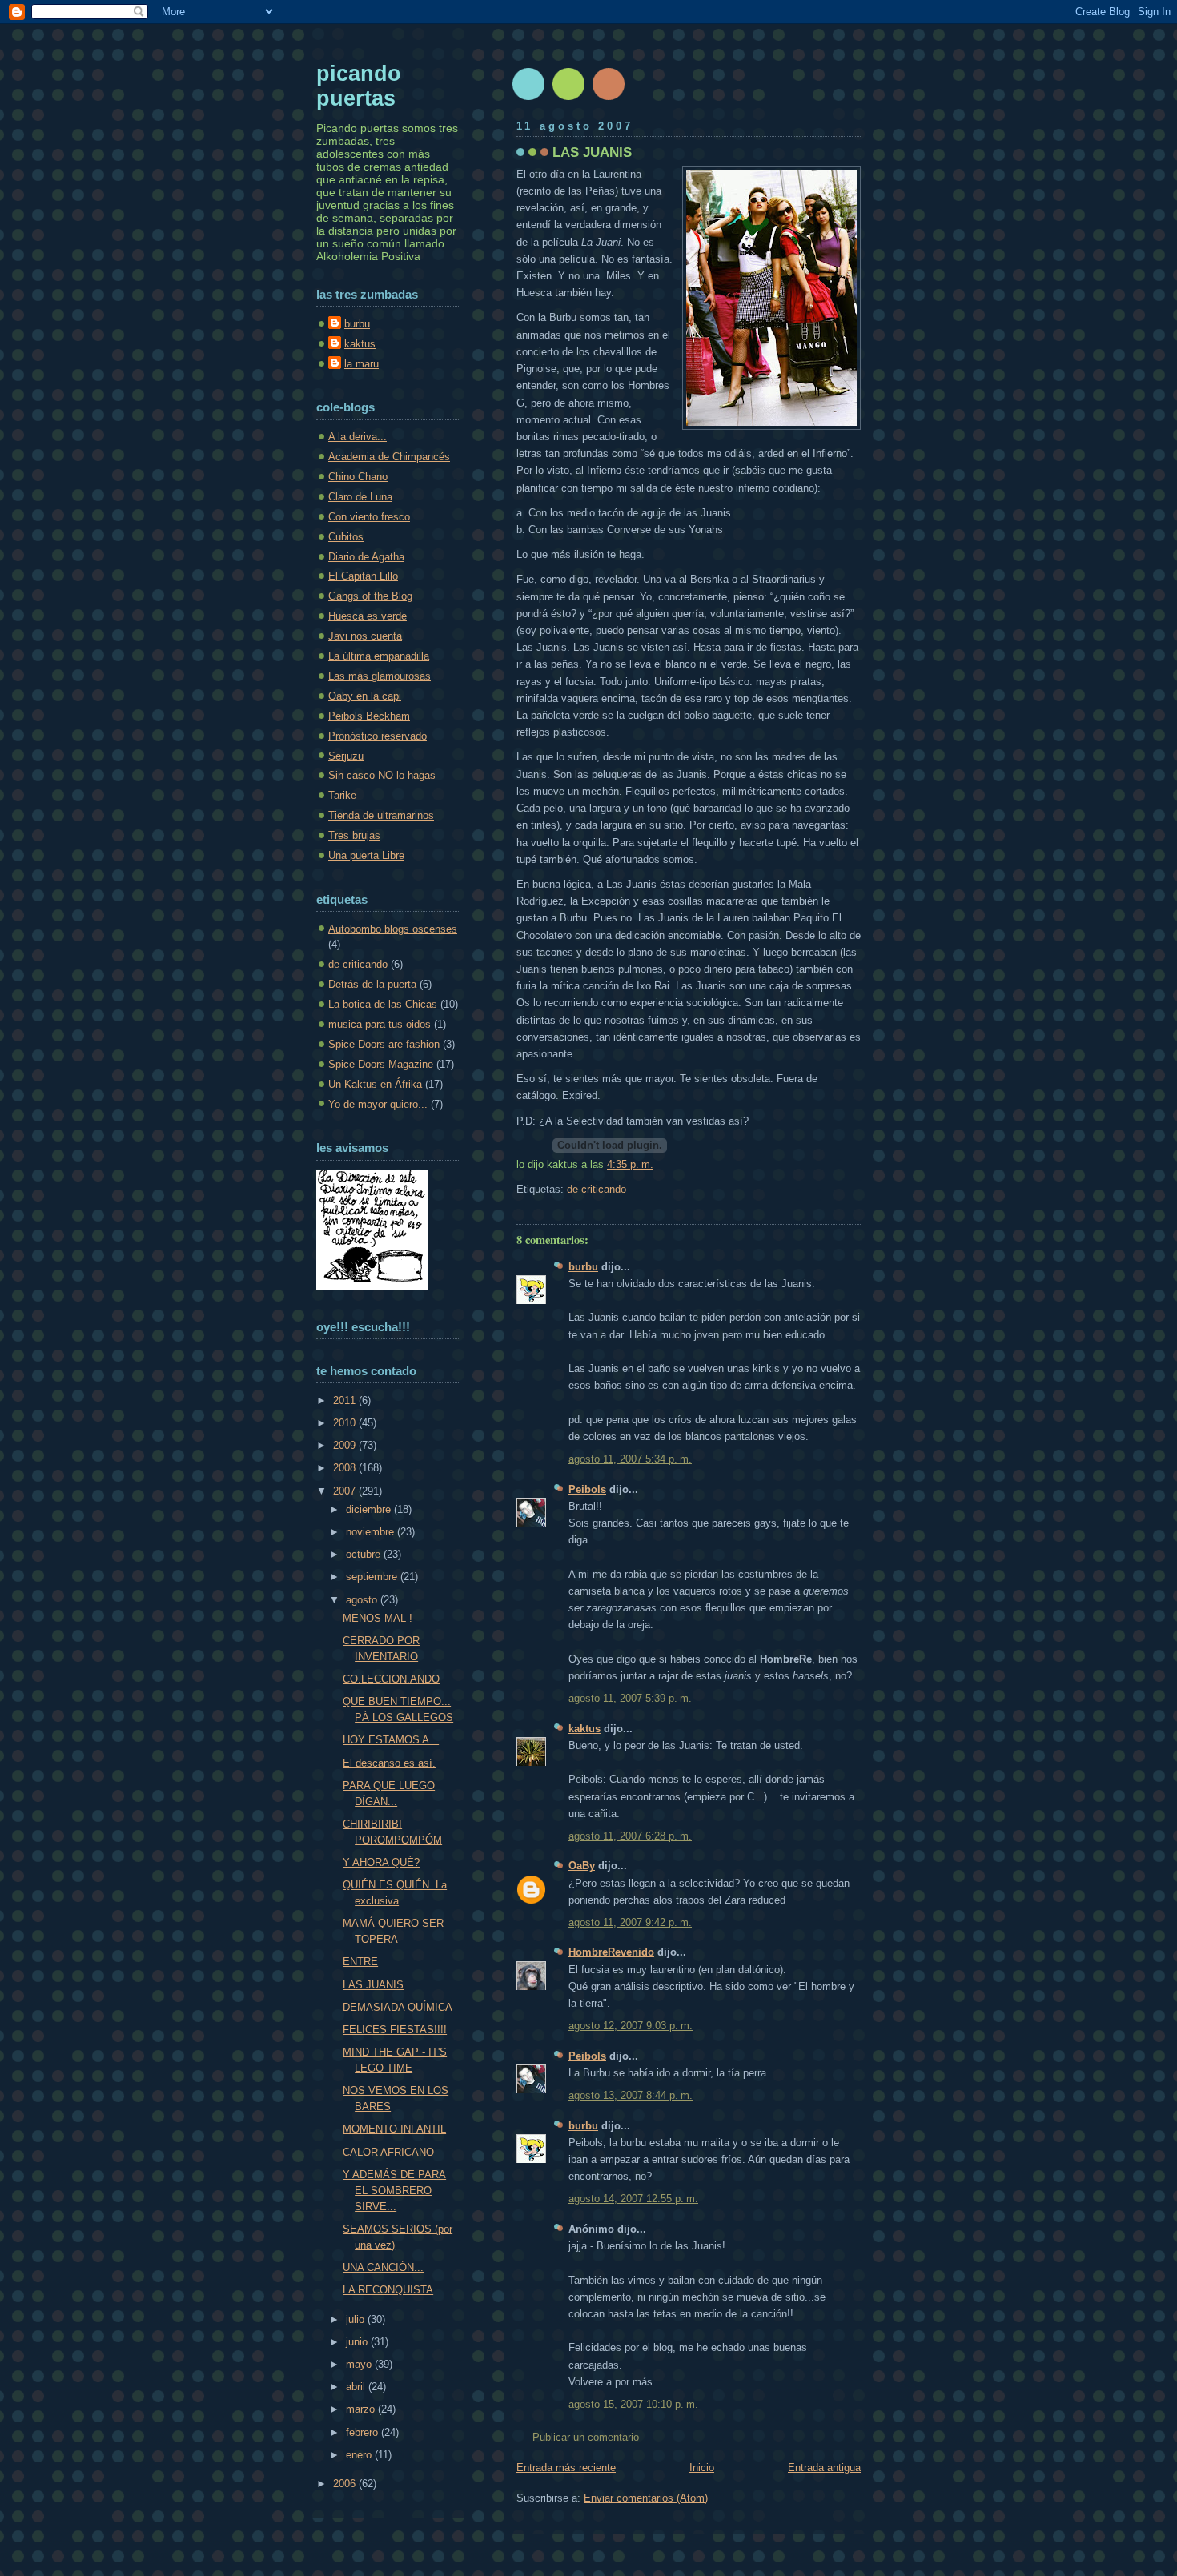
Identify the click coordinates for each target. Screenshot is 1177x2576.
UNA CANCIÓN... (383, 2267)
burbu (583, 1267)
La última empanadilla (379, 656)
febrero (364, 2432)
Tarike (342, 795)
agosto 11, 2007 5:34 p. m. (630, 1459)
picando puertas (359, 86)
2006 (346, 2484)
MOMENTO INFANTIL (394, 2129)
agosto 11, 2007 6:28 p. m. (630, 1836)
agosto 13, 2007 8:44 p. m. (631, 2095)
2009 (346, 1445)
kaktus (584, 1729)
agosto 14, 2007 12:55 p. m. (633, 2199)
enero (360, 2455)
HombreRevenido (611, 1952)
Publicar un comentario (586, 2437)
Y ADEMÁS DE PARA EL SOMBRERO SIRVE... (394, 2191)
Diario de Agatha (366, 557)
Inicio (702, 2468)
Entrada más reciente (566, 2468)
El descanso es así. (389, 1763)
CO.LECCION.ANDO (391, 1679)
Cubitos (346, 537)
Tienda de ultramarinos (381, 815)
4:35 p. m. (630, 1164)
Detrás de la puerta (372, 984)
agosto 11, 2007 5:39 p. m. (630, 1698)
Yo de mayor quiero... (378, 1104)
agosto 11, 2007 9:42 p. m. (630, 1922)
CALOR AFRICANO (388, 2152)
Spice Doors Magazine (381, 1064)
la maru (362, 364)
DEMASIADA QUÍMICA (398, 2007)
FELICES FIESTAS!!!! (395, 2030)
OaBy (582, 1866)
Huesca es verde (368, 616)
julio (357, 2319)
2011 (346, 1400)
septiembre (373, 1577)
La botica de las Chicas (383, 1004)
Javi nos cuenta (365, 636)
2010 (346, 1423)
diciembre (370, 1509)
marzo (362, 2409)
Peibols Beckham (369, 716)
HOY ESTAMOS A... (391, 1740)
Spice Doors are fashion (384, 1044)
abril (357, 2387)
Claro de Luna (360, 497)
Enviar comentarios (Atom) (646, 2498)
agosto (363, 1600)
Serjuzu (346, 756)
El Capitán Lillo (363, 576)
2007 (346, 1491)
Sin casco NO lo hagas (382, 775)
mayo (360, 2364)
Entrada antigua (824, 2468)
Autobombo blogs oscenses (393, 929)
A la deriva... (358, 437)
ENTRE (360, 1962)
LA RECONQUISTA (388, 2290)
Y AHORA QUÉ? (381, 1862)
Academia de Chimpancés (389, 457)
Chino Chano (358, 477)
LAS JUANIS (592, 152)
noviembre (372, 1532)
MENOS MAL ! (378, 1618)
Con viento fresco (369, 517)
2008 (346, 1468)
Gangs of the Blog (370, 596)
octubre (365, 1554)
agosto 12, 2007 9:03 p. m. (631, 2026)
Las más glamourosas (380, 676)
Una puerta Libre (366, 855)
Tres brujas (354, 835)
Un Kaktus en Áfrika (375, 1084)
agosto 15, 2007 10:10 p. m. (633, 2404)
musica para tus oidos (380, 1024)
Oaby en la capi (365, 696)
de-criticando (597, 1189)
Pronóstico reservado (378, 736)
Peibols (587, 1489)
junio (358, 2342)
